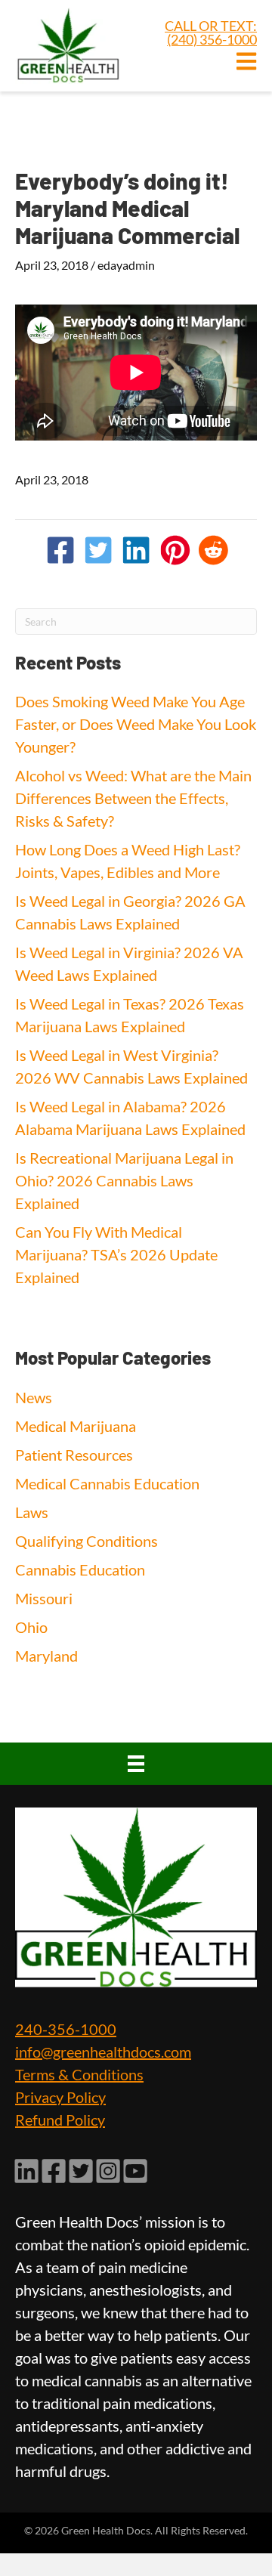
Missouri (44, 1598)
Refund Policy (60, 2120)
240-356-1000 (66, 2029)
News (34, 1397)
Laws (32, 1512)
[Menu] (136, 1764)
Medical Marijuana (76, 1426)
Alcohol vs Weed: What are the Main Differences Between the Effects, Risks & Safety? (133, 798)
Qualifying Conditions (87, 1541)
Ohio (31, 1627)
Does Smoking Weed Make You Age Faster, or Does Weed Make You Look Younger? (136, 724)
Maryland (46, 1656)
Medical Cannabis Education (107, 1483)
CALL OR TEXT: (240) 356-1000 (211, 32)
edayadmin (126, 265)
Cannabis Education (80, 1569)
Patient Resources (74, 1455)
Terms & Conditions (79, 2074)
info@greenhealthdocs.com (103, 2052)
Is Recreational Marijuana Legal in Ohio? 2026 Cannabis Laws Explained (124, 1180)
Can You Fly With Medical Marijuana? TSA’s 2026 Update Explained (116, 1254)
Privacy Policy (60, 2097)
